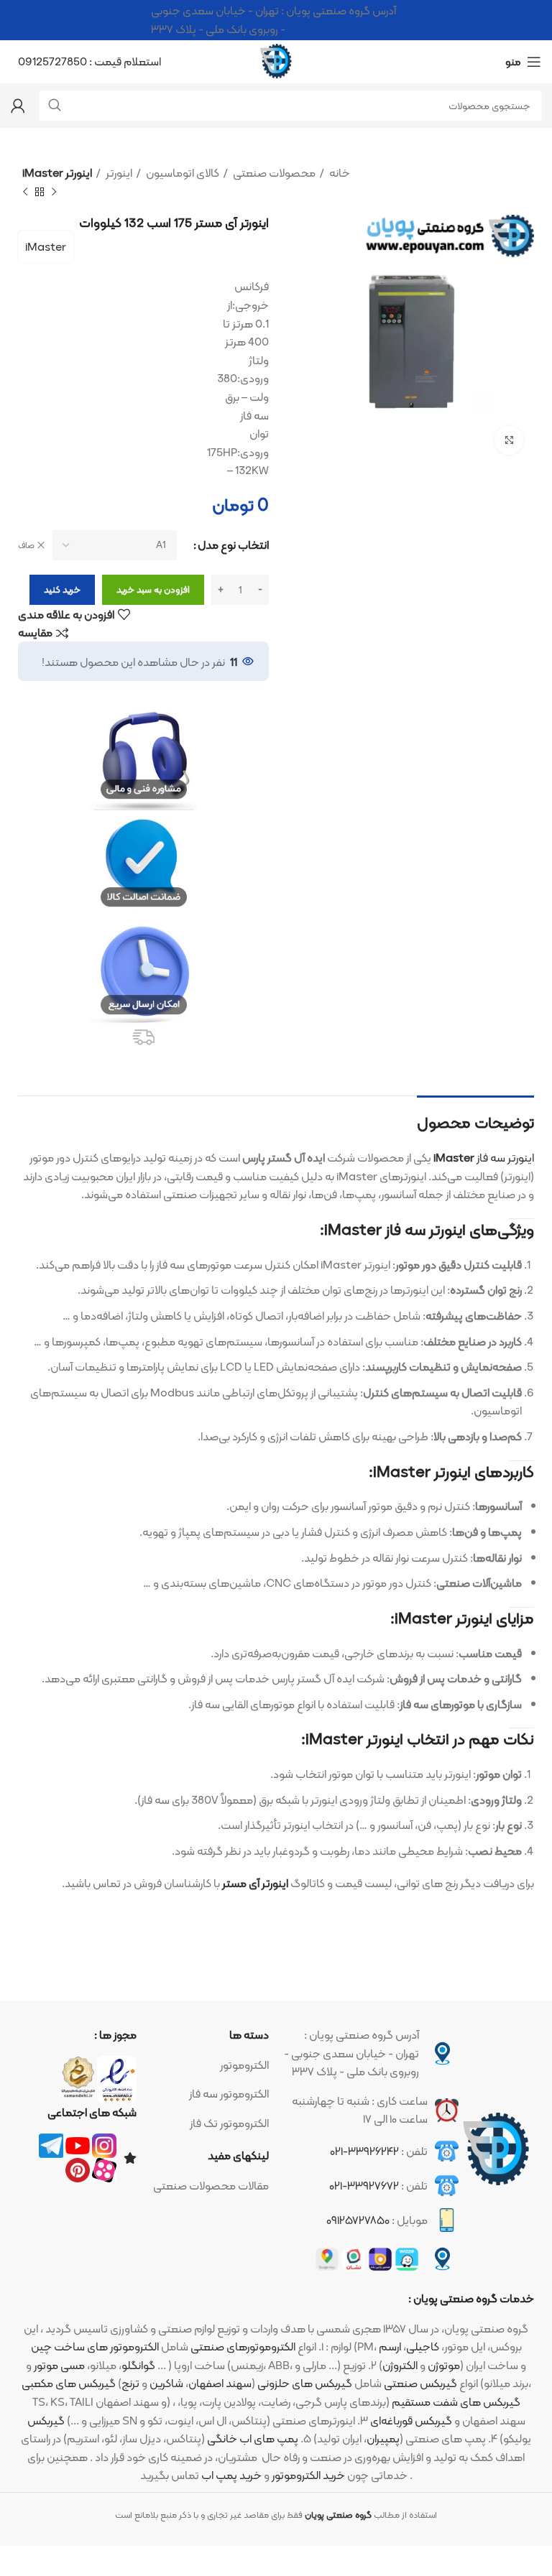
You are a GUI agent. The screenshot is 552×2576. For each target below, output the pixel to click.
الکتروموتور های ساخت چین (95, 2346)
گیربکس (46, 2420)
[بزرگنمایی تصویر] (509, 440)
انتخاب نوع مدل (233, 545)
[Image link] (496, 2150)
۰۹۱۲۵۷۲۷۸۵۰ (358, 2220)
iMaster (46, 247)
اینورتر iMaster (57, 173)
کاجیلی (423, 2346)
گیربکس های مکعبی (69, 2383)
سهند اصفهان (220, 2383)
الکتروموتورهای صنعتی (243, 2346)
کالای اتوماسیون (181, 173)
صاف (26, 546)
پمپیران (383, 2438)
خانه (339, 173)
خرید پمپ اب (231, 2475)
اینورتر (118, 173)
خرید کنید (62, 589)
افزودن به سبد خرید (153, 589)
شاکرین (166, 2383)
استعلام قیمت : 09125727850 (89, 61)
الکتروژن (400, 2365)
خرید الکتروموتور (308, 2475)
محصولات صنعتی (273, 173)
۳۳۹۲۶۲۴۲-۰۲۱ (364, 2151)
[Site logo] (276, 61)
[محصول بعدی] (25, 192)
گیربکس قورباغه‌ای (411, 2420)
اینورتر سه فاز (484, 1158)
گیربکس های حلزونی (305, 2383)
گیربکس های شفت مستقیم (456, 2402)
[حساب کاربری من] (18, 106)
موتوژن (444, 2365)
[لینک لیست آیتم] (210, 2065)
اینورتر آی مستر (255, 1883)
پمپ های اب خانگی (253, 2438)
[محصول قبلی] (54, 192)
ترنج (130, 2383)
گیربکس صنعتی (420, 2383)
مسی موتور (59, 2365)
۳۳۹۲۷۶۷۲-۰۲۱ (364, 2186)
